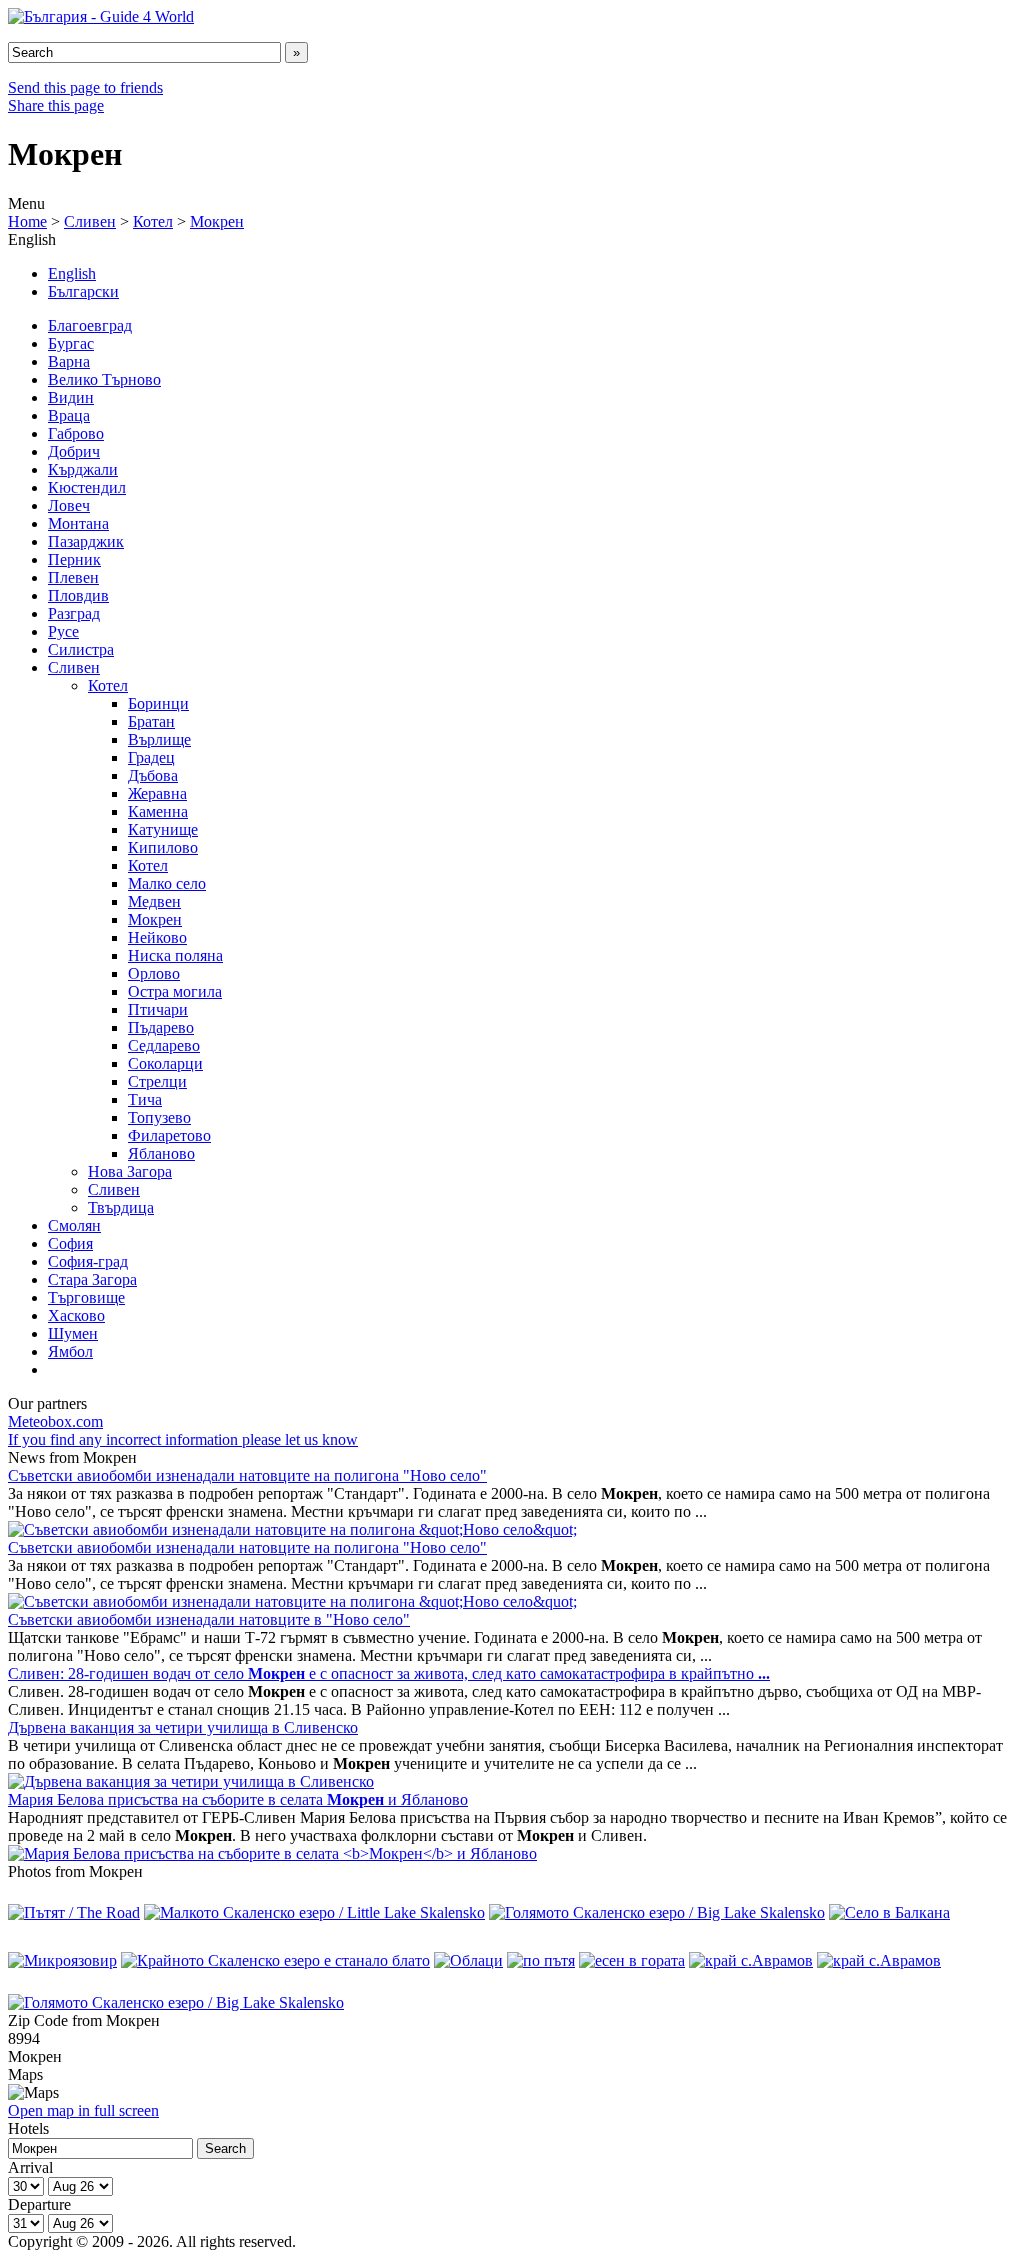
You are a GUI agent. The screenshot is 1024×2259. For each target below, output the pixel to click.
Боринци (158, 703)
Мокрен (217, 221)
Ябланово (161, 1153)
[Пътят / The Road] (74, 1912)
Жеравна (157, 793)
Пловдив (78, 595)
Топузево (159, 1117)
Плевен (73, 577)
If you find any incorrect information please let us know (183, 1439)
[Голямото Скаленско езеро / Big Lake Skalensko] (657, 1912)
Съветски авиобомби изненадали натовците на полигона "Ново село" (247, 1475)
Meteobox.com (55, 1421)
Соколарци (165, 1063)
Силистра (81, 649)
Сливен (90, 221)
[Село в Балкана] (889, 1912)
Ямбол (70, 1351)
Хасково (76, 1315)
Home (27, 221)
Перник (74, 559)
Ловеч (69, 505)
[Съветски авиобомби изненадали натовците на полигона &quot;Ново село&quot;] (292, 1529)
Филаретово (169, 1135)
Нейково (157, 937)
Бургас (71, 343)
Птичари (158, 1009)
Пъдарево (161, 1027)
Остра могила (175, 991)
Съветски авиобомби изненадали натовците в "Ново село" (209, 1619)
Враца (69, 415)
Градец (151, 757)
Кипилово (163, 847)
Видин (71, 397)
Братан (151, 721)
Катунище (163, 829)
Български (83, 291)
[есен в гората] (632, 1960)
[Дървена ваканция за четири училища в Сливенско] (191, 1781)
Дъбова (153, 775)
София (70, 1243)
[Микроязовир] (62, 1960)
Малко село (167, 883)
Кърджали (83, 469)
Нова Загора (130, 1171)
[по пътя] (541, 1960)
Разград (74, 613)
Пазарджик (86, 541)
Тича (145, 1099)
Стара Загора (92, 1279)
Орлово (154, 973)
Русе (63, 631)
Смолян (74, 1225)
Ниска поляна (175, 955)
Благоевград (90, 325)
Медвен (154, 901)
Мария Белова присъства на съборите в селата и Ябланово (238, 1799)
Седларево (164, 1045)
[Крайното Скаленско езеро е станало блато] (275, 1960)
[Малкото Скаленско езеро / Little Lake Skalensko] (314, 1912)
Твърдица (121, 1207)
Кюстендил (87, 487)
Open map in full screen (83, 2110)
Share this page (56, 105)
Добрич (74, 451)
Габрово (76, 433)
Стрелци (157, 1081)
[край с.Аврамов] (751, 1960)
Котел (153, 221)
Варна (69, 361)
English (72, 273)
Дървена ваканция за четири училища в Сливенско (183, 1727)
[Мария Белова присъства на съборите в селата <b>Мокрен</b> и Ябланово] (272, 1853)
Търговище (86, 1297)
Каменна (158, 811)
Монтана (78, 523)
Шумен (73, 1333)
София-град (88, 1261)
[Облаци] (468, 1960)
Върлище (159, 739)
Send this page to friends (85, 87)
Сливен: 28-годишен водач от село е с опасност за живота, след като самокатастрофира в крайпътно (389, 1673)
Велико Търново (104, 379)
